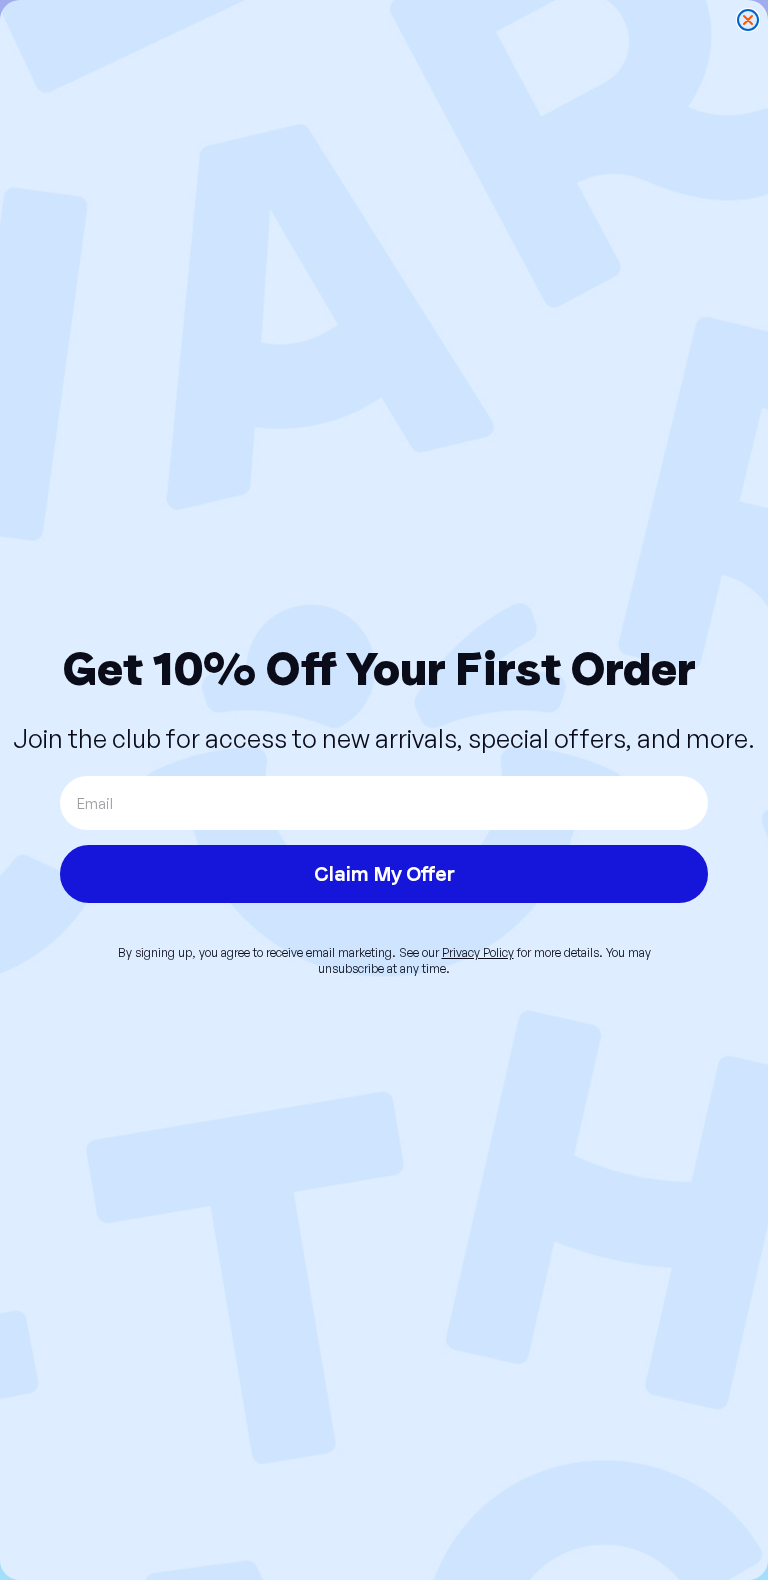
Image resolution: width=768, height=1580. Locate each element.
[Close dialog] (748, 20)
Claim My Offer (384, 874)
